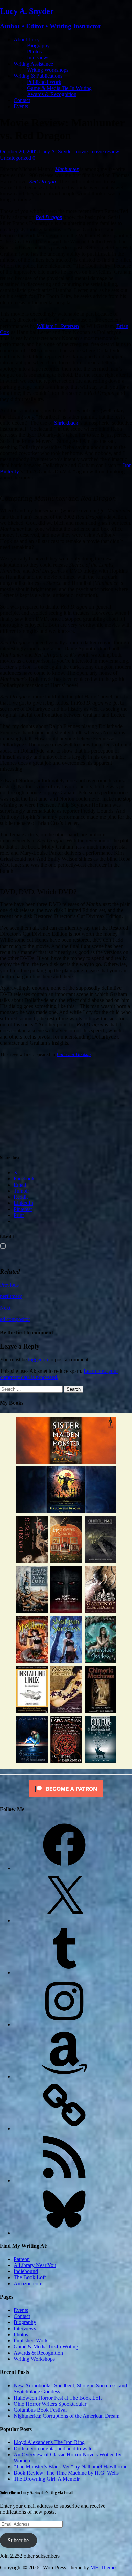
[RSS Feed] (64, 2181)
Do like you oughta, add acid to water (54, 2448)
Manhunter (67, 169)
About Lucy (27, 39)
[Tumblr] (64, 1972)
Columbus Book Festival (40, 2410)
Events (21, 106)
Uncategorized (16, 158)
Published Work (44, 82)
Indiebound (26, 2271)
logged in (38, 1359)
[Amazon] (64, 2077)
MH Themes (104, 2567)
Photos (34, 52)
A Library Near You (35, 2265)
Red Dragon (42, 181)
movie (81, 152)
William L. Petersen (58, 326)
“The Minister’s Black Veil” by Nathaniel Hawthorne (70, 2467)
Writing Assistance (33, 64)
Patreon (22, 2259)
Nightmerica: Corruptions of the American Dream (67, 2416)
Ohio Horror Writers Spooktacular (50, 2404)
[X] (64, 1920)
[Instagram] (64, 2024)
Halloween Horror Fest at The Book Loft (58, 2398)
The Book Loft (30, 2277)
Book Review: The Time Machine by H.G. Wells (66, 2473)
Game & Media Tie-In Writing (59, 88)
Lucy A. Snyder (56, 152)
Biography (38, 45)
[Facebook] (64, 1868)
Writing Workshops (48, 70)
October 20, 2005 (19, 152)
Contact (22, 100)
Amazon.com (28, 2283)
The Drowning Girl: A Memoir (47, 2479)
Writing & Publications (38, 76)
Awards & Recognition (52, 94)
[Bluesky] (64, 2233)
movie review (105, 152)
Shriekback (66, 423)
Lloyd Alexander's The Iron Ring (49, 2442)
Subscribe (18, 2540)
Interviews (38, 58)
